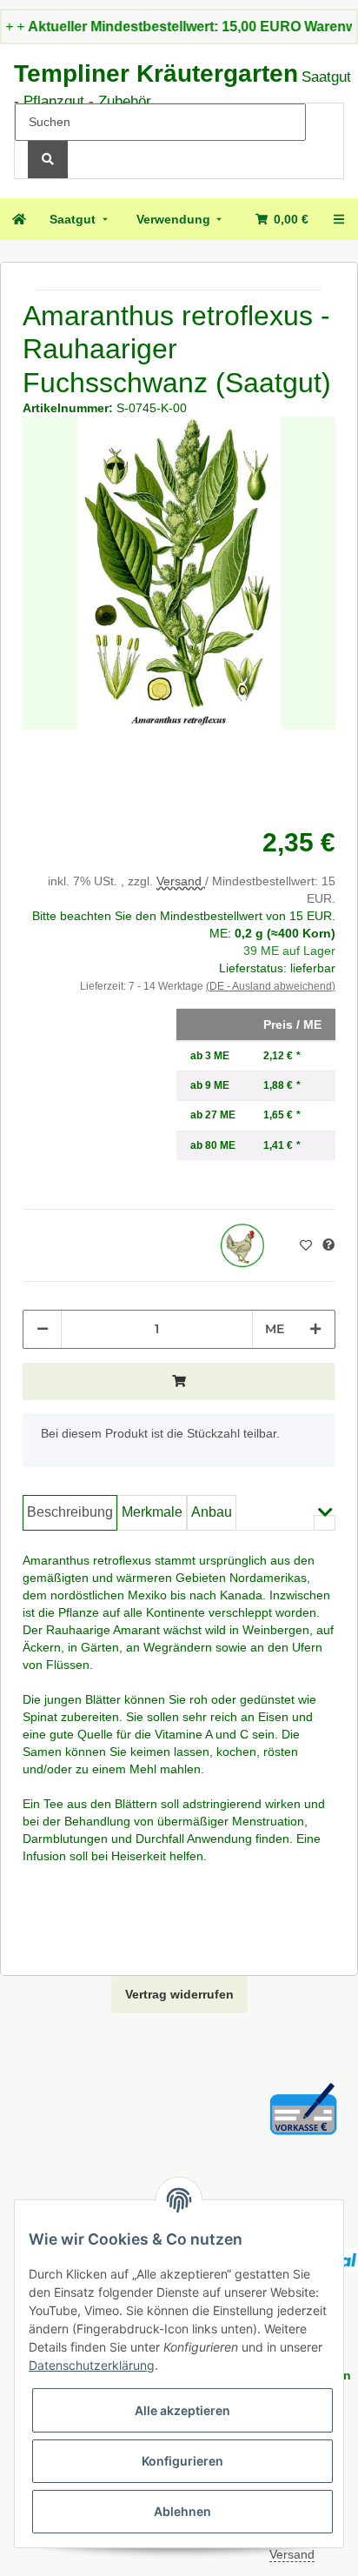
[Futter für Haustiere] (242, 1245)
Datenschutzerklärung (92, 2365)
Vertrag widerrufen (179, 1994)
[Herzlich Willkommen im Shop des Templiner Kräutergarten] (18, 219)
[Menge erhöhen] (315, 1329)
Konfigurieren (182, 2461)
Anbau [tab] (212, 1512)
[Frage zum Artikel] (328, 1245)
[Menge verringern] (43, 1329)
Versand (181, 881)
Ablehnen (182, 2511)
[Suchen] (48, 160)
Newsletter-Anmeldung (202, 27)
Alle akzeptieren (182, 2410)
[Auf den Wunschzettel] (308, 1245)
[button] (325, 1523)
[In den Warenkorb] (179, 1381)
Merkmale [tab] (152, 1512)
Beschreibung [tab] (70, 1512)
